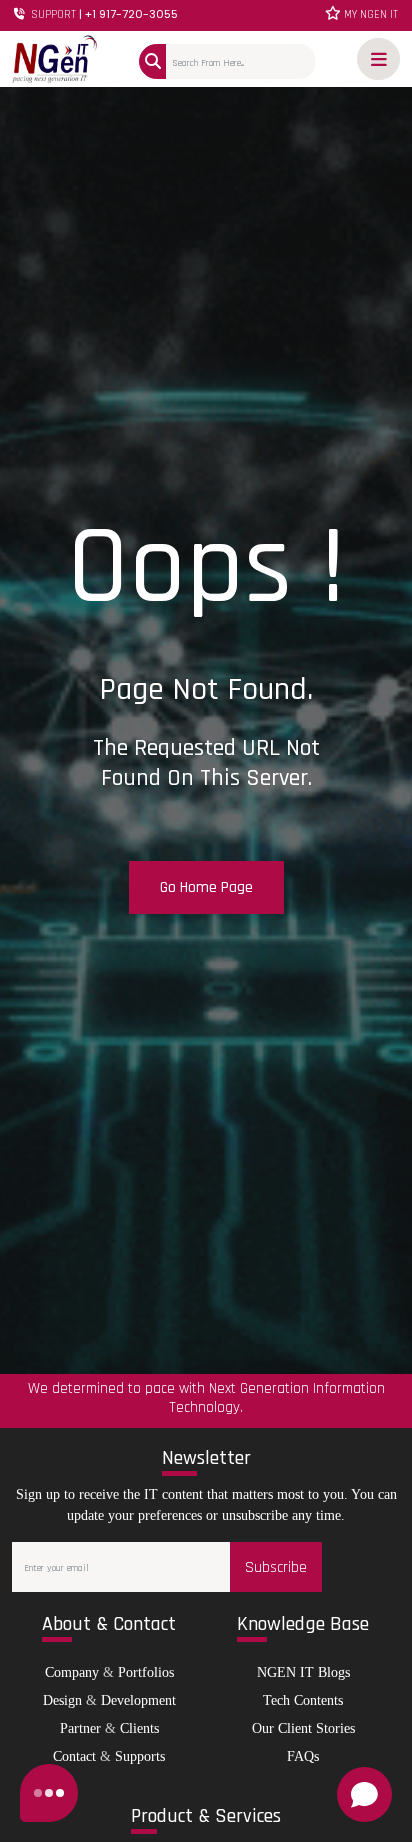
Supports (140, 1756)
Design (62, 1700)
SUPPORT (103, 14)
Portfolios (146, 1672)
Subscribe (276, 1567)
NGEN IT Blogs (303, 1672)
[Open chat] (364, 1794)
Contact (74, 1756)
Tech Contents (303, 1700)
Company (72, 1672)
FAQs (303, 1756)
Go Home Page (206, 887)
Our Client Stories (303, 1728)
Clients (139, 1728)
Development (138, 1700)
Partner (80, 1728)
